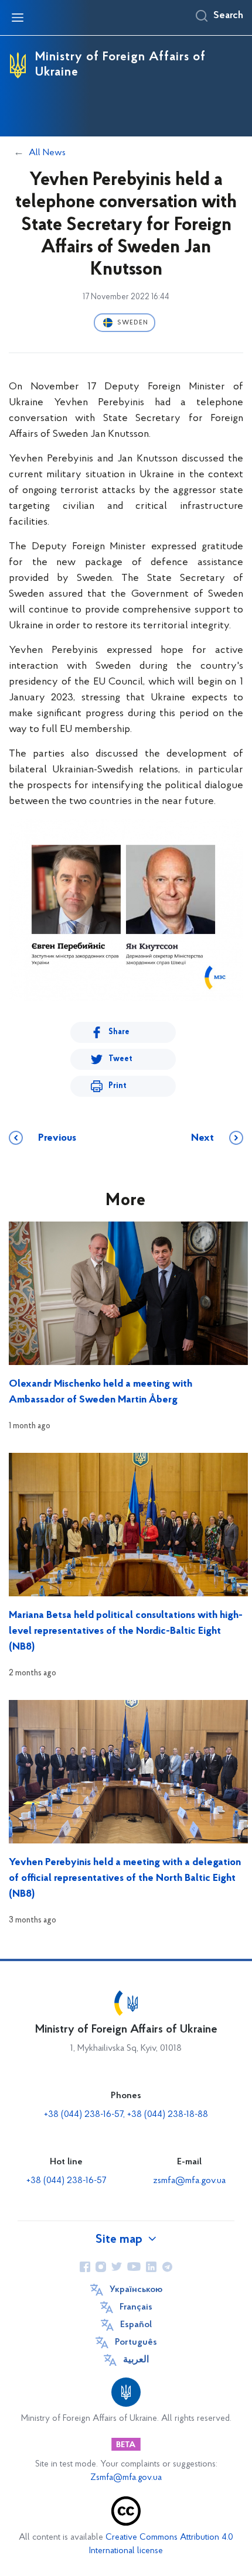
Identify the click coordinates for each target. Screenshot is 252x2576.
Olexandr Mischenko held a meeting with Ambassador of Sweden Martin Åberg (101, 1392)
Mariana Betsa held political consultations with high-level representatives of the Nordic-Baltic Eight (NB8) (126, 1631)
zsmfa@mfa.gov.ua (189, 2181)
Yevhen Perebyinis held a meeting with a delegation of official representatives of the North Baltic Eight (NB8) (125, 1879)
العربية (136, 2360)
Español (136, 2325)
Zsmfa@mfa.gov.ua (126, 2478)
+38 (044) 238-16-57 (66, 2181)
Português (136, 2342)
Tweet (120, 1059)
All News (47, 153)
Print (118, 1086)
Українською (136, 2290)
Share (119, 1032)
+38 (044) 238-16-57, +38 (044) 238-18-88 (126, 2115)
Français (136, 2307)
